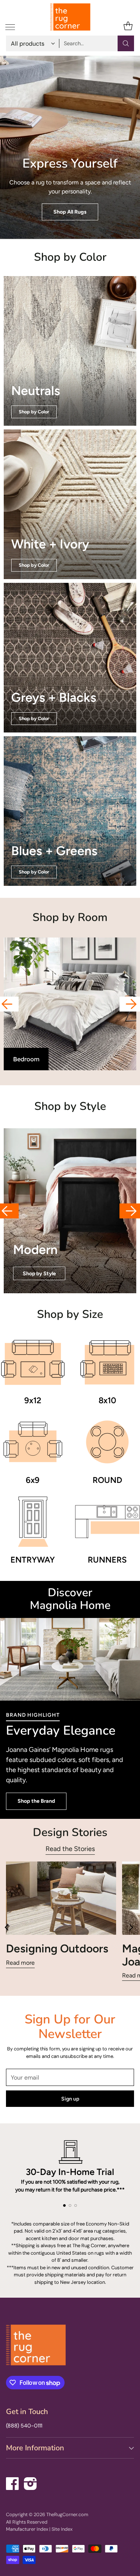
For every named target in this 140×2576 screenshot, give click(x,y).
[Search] (126, 43)
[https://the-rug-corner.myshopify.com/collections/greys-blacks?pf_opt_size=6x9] (70, 658)
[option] (70, 1004)
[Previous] (8, 1928)
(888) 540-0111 (24, 2426)
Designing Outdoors (57, 1948)
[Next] (132, 1928)
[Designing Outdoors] (61, 1898)
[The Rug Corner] (70, 17)
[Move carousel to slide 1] (64, 2205)
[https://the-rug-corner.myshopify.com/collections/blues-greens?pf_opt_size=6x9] (70, 811)
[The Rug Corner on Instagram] (31, 2482)
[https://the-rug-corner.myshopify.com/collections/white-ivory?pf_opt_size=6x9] (70, 504)
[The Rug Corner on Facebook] (13, 2482)
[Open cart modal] (128, 26)
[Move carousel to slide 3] (76, 2205)
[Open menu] (10, 26)
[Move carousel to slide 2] (70, 2205)
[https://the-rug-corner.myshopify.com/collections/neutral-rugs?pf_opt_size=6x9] (70, 351)
